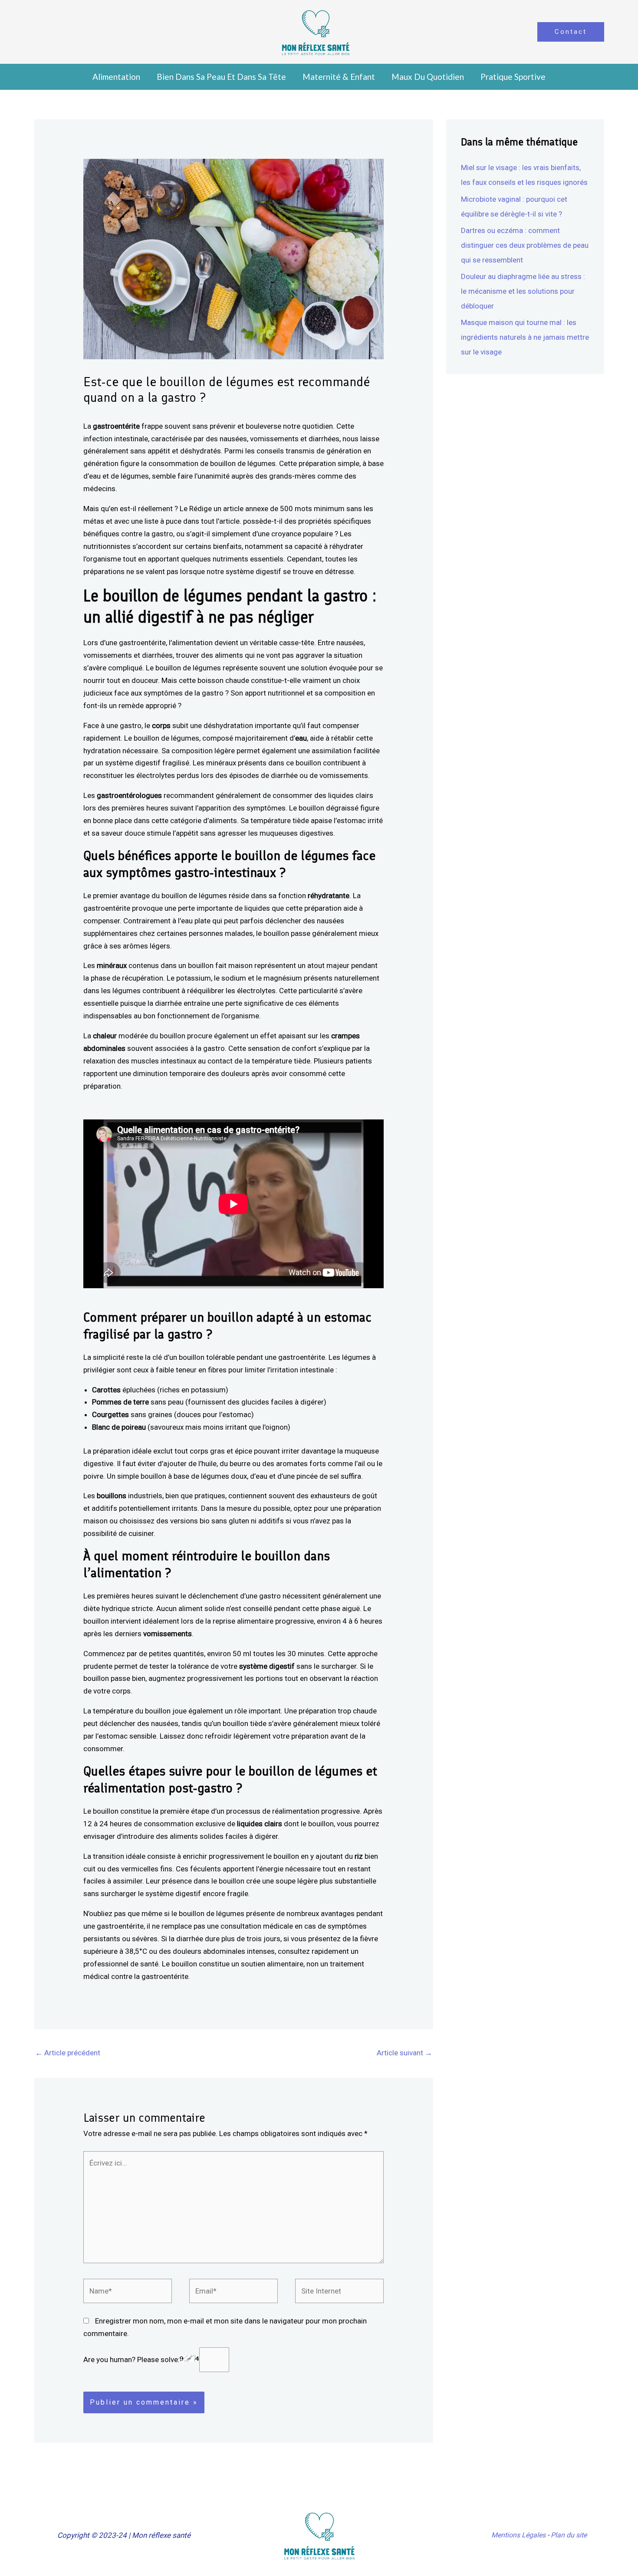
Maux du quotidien (428, 77)
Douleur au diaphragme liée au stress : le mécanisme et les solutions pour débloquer (523, 291)
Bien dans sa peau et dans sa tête (221, 77)
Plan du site (569, 2535)
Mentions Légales (518, 2535)
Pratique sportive (513, 77)
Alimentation (116, 77)
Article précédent (68, 2053)
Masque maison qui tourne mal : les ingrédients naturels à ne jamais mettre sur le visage (525, 337)
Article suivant (405, 2053)
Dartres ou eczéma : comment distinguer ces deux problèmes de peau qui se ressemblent (525, 245)
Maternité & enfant (339, 77)
